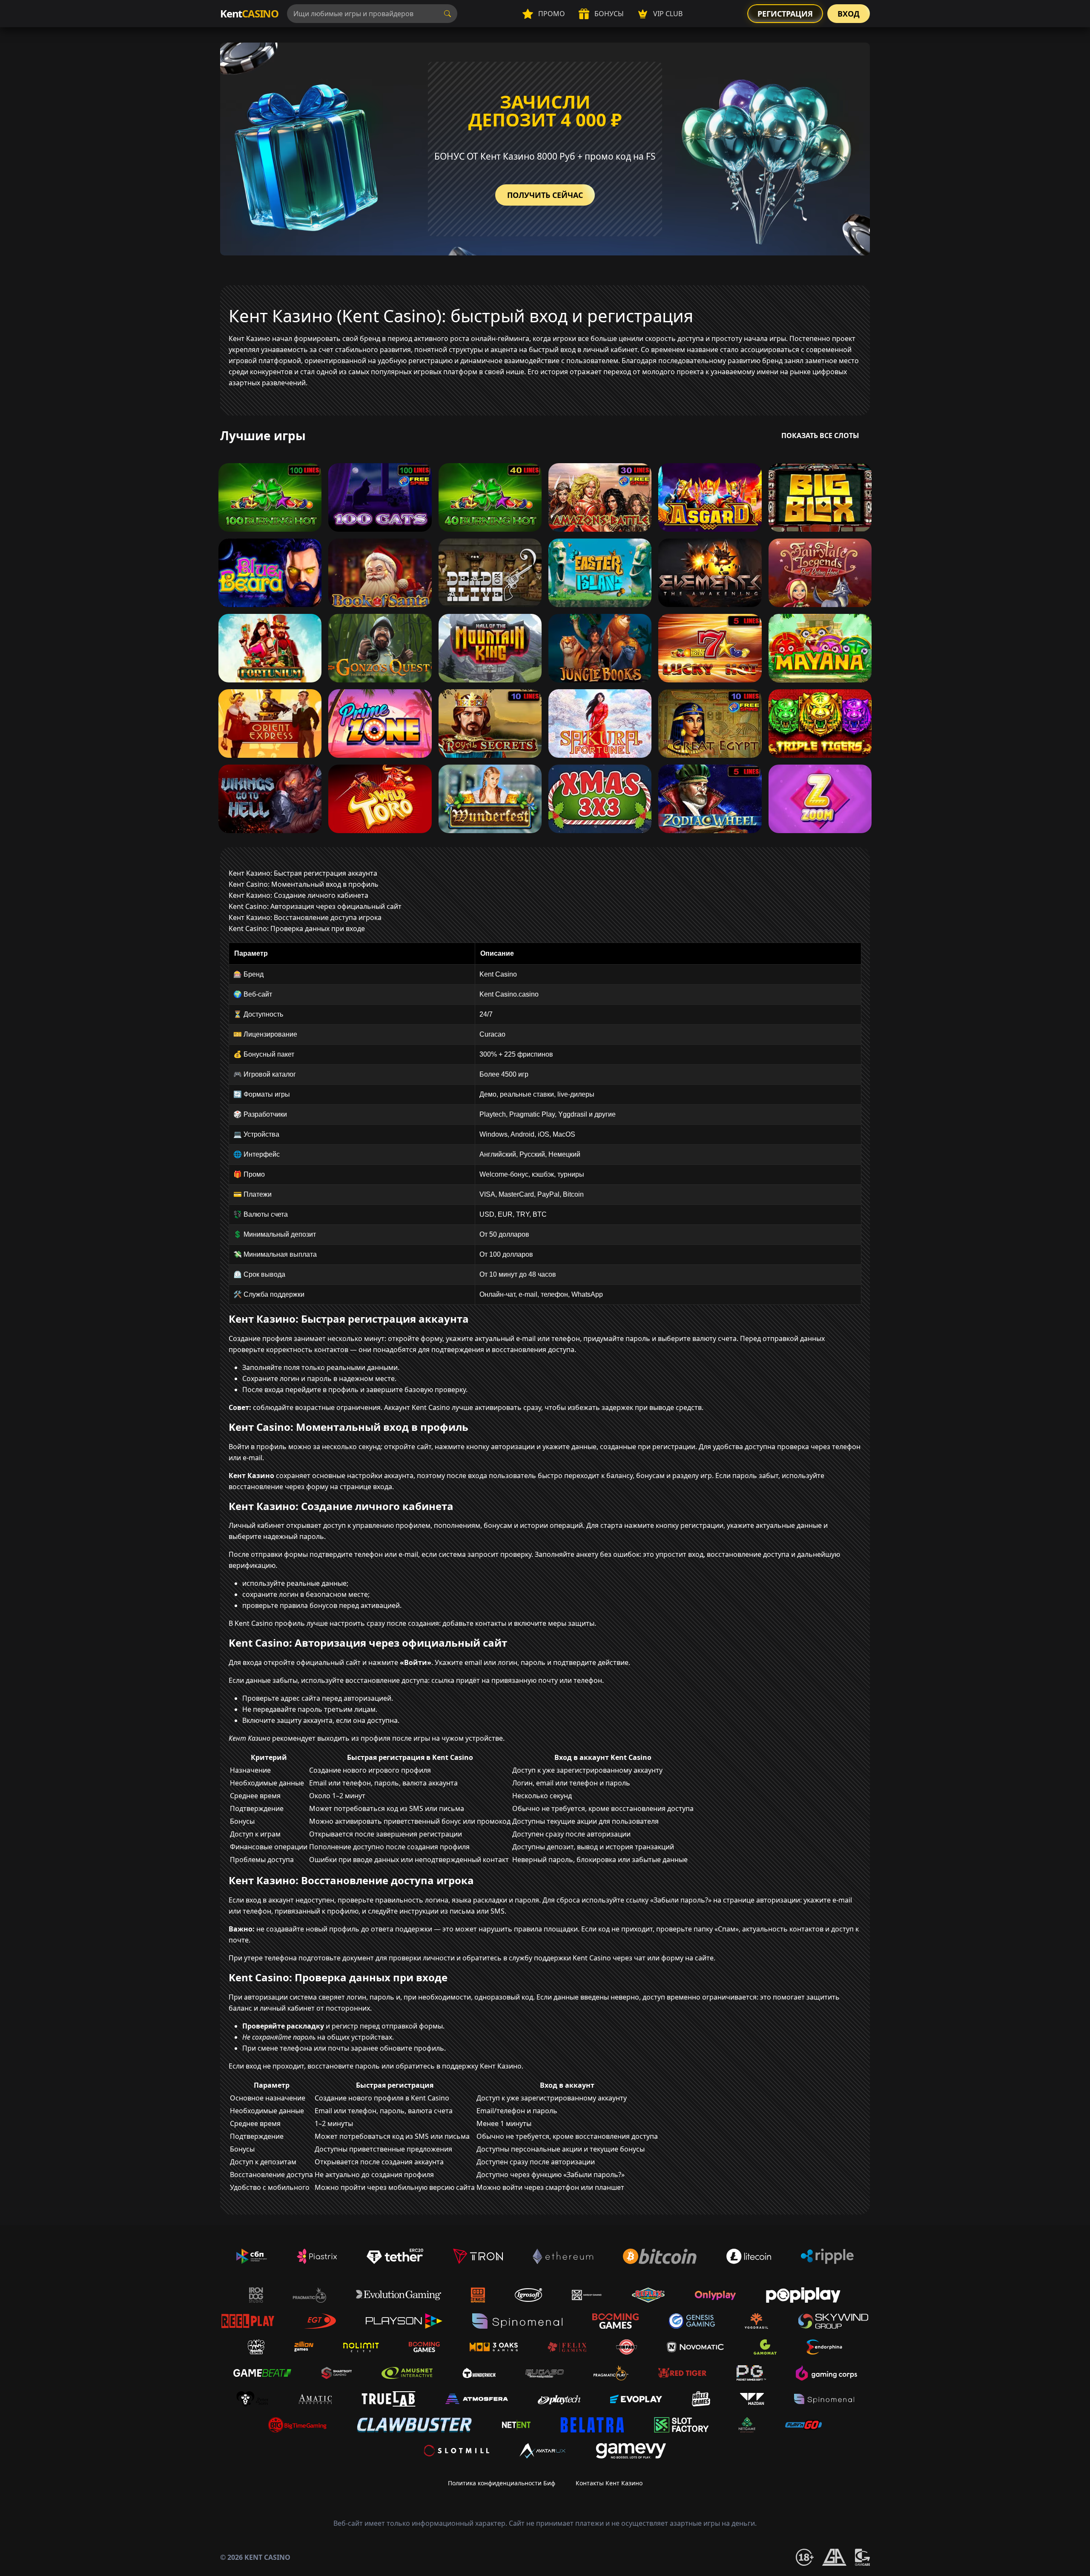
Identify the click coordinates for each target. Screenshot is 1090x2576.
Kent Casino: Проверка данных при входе (297, 928)
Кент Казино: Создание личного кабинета (298, 895)
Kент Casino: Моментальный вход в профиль (304, 884)
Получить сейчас (545, 195)
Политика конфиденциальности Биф (502, 2483)
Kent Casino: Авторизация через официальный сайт (315, 906)
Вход (849, 14)
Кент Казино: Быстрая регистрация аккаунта (303, 873)
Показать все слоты (820, 436)
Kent (249, 13)
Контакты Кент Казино (609, 2483)
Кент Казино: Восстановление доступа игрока (305, 917)
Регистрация (785, 14)
